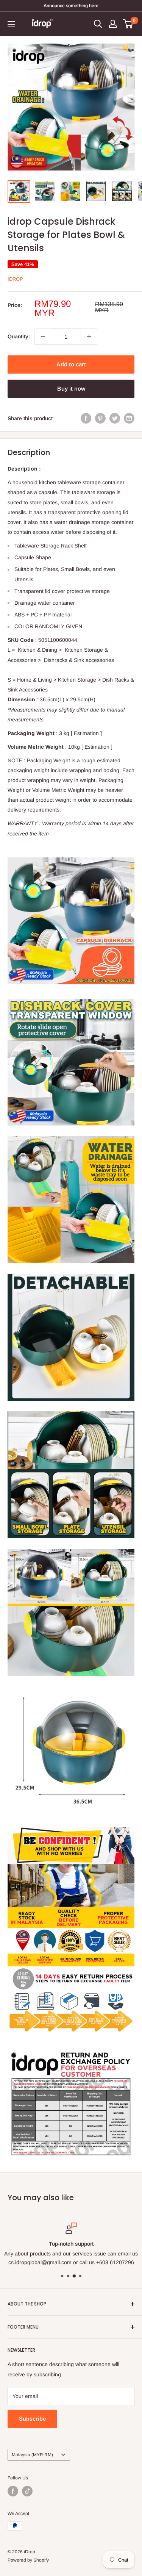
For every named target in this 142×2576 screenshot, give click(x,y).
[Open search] (98, 24)
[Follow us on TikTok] (27, 2491)
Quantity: (19, 336)
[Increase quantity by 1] (89, 336)
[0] (128, 24)
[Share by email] (129, 418)
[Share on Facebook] (86, 418)
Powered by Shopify (28, 2560)
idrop (15, 279)
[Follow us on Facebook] (13, 2491)
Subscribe (32, 2419)
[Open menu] (11, 24)
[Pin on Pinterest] (100, 418)
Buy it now (71, 389)
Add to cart (71, 364)
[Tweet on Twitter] (115, 418)
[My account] (113, 24)
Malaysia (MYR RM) (32, 2455)
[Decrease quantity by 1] (43, 336)
